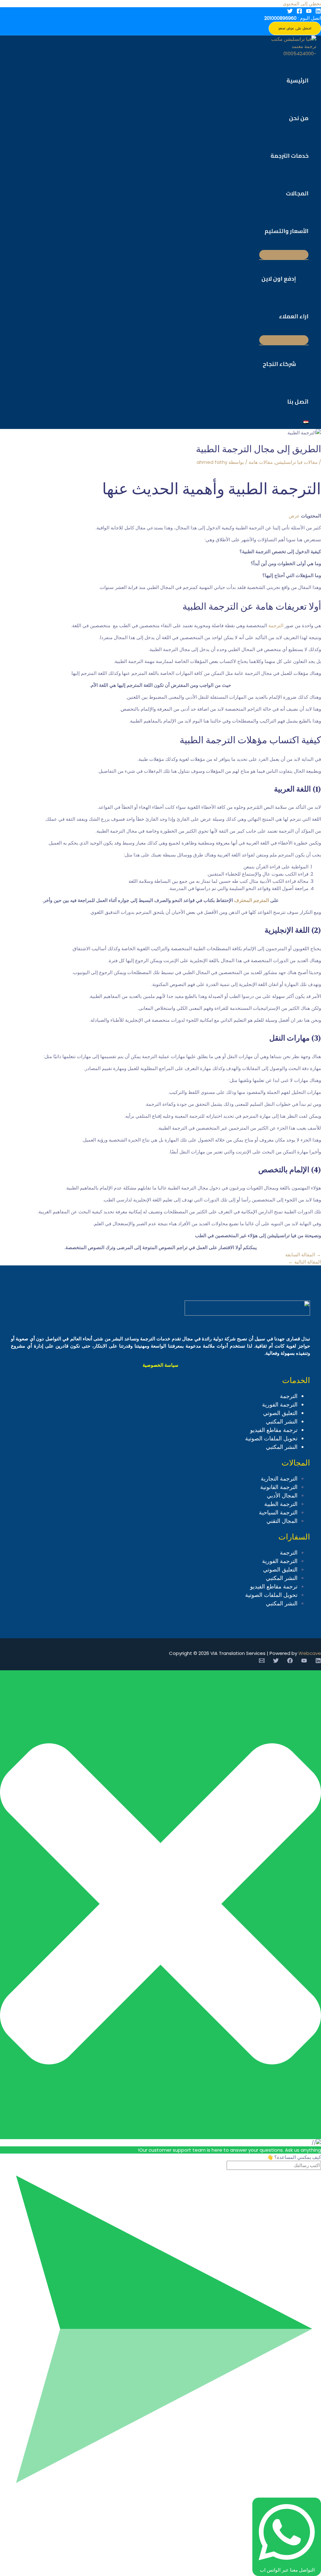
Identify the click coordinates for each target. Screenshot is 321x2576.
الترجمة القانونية (279, 1487)
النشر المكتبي (282, 1421)
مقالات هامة (261, 462)
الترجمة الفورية (280, 1405)
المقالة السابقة (303, 1255)
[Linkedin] (318, 12)
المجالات (297, 193)
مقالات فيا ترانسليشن (296, 462)
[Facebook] (299, 12)
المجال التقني (282, 1521)
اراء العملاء (294, 316)
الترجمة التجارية (279, 1479)
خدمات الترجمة (289, 156)
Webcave (310, 1653)
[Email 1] (262, 1662)
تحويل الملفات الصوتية (271, 1438)
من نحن (299, 118)
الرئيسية (297, 80)
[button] (295, 28)
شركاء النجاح (279, 364)
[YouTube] (309, 12)
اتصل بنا (298, 402)
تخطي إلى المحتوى (302, 4)
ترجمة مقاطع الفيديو (274, 1430)
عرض (294, 516)
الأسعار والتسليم (287, 231)
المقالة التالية (305, 1262)
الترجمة (276, 625)
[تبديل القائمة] (284, 255)
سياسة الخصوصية (160, 1365)
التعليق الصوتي (280, 1413)
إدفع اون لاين (279, 279)
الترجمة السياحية (278, 1512)
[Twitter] (290, 12)
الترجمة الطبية (281, 1504)
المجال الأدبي (282, 1495)
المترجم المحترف (252, 900)
